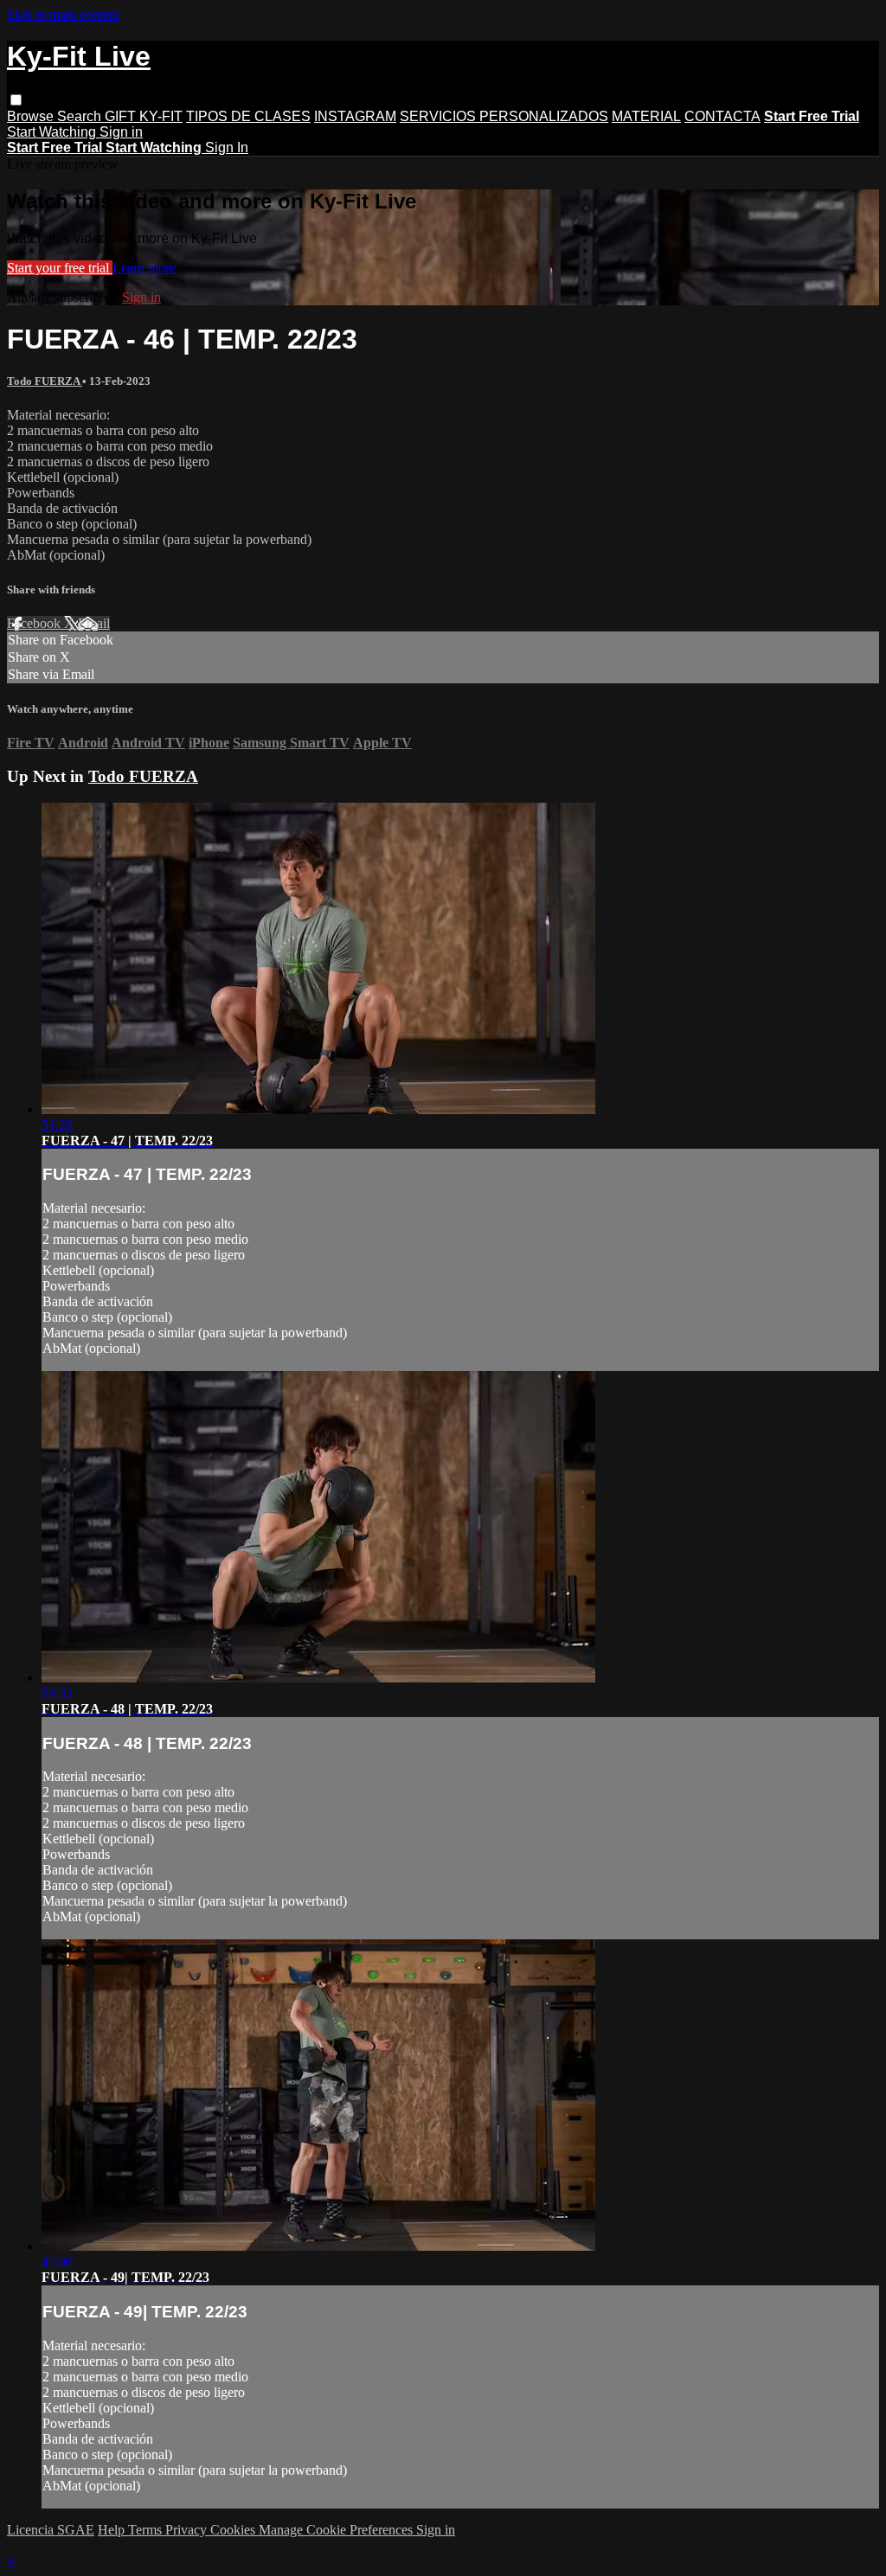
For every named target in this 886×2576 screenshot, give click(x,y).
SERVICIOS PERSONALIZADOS (504, 116)
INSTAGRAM (355, 116)
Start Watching (53, 132)
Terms (147, 2530)
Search (81, 116)
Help (113, 2530)
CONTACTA (722, 116)
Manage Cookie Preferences (337, 2530)
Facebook (35, 623)
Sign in (121, 132)
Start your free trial (60, 268)
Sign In (227, 147)
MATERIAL (646, 116)
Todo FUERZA (45, 381)
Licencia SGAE (51, 2530)
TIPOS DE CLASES (248, 116)
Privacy (188, 2530)
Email (94, 623)
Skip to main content (63, 14)
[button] (16, 100)
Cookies (234, 2530)
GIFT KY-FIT (144, 116)
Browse (32, 116)
